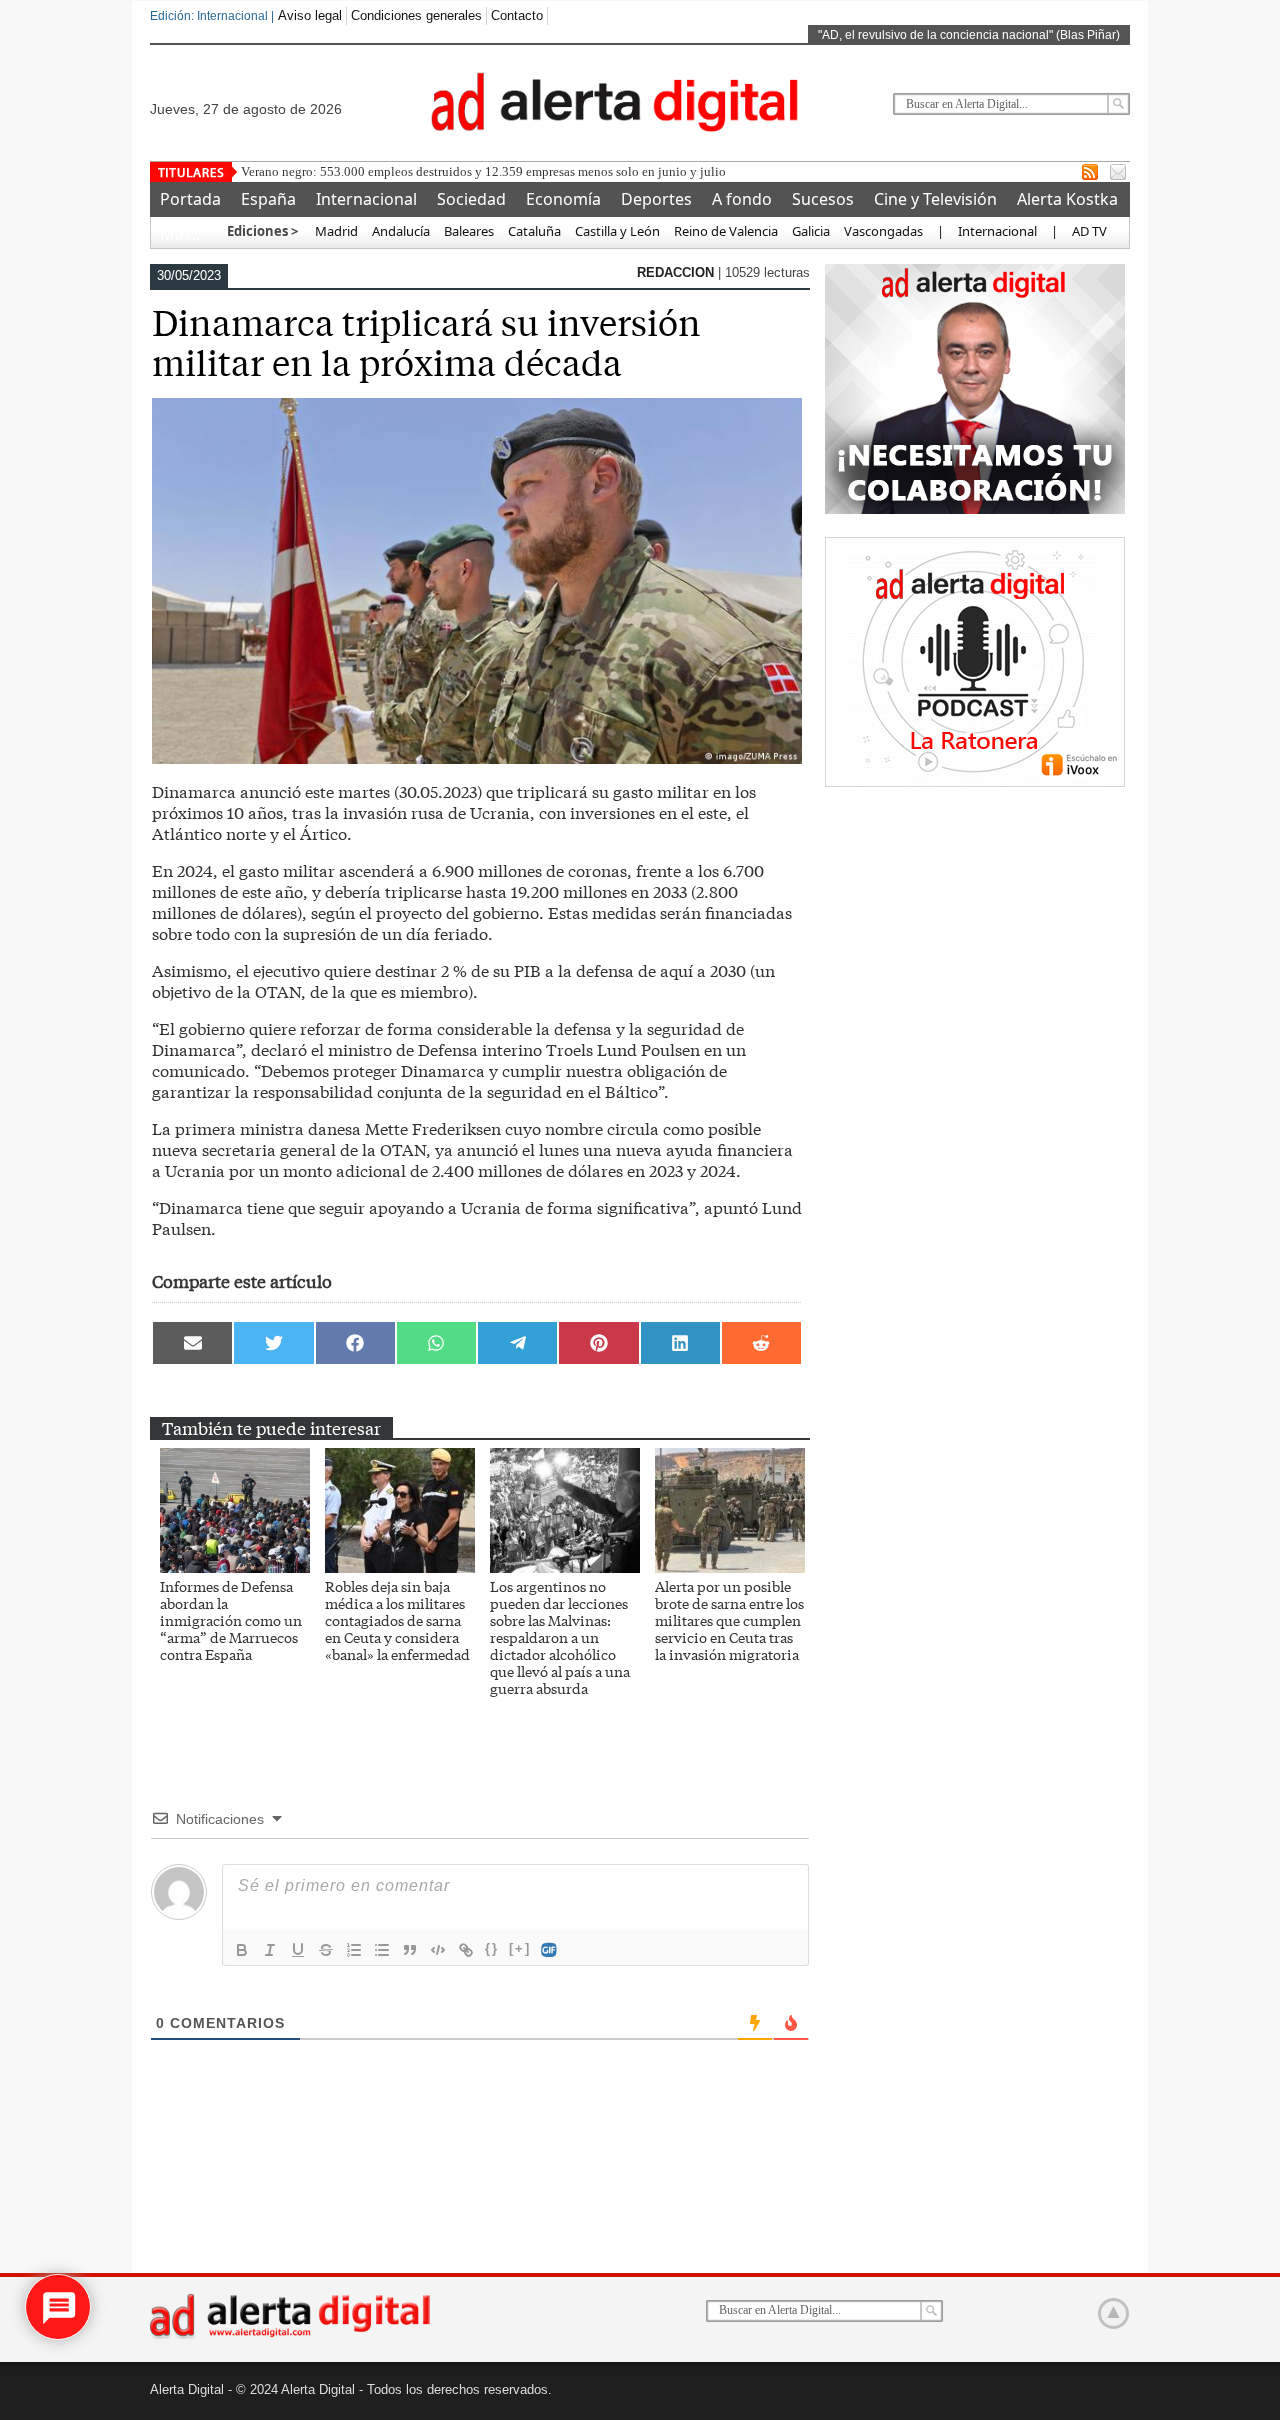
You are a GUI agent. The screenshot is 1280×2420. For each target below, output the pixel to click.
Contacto (517, 15)
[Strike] (326, 1950)
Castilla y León (617, 231)
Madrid (335, 231)
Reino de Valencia (726, 231)
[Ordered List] (354, 1950)
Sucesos (823, 199)
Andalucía (401, 231)
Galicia (811, 231)
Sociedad (471, 199)
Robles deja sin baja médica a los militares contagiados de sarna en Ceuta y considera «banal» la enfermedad (397, 1620)
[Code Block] (438, 1950)
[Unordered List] (382, 1950)
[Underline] (298, 1950)
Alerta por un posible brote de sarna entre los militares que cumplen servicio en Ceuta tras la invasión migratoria (729, 1620)
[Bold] (242, 1950)
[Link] (466, 1950)
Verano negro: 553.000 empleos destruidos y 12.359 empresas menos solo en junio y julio (483, 171)
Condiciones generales (416, 15)
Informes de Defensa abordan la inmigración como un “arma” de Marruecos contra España (231, 1620)
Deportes (656, 199)
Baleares (469, 231)
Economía (563, 199)
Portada (190, 199)
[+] (520, 1948)
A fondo (742, 199)
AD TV (1089, 231)
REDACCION (677, 272)
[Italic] (270, 1950)
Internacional (366, 199)
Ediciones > (262, 231)
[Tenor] (550, 1950)
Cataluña (534, 231)
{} (492, 1948)
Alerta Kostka (1067, 199)
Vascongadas (883, 231)
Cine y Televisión (935, 199)
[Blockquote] (410, 1950)
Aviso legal (310, 15)
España (268, 199)
